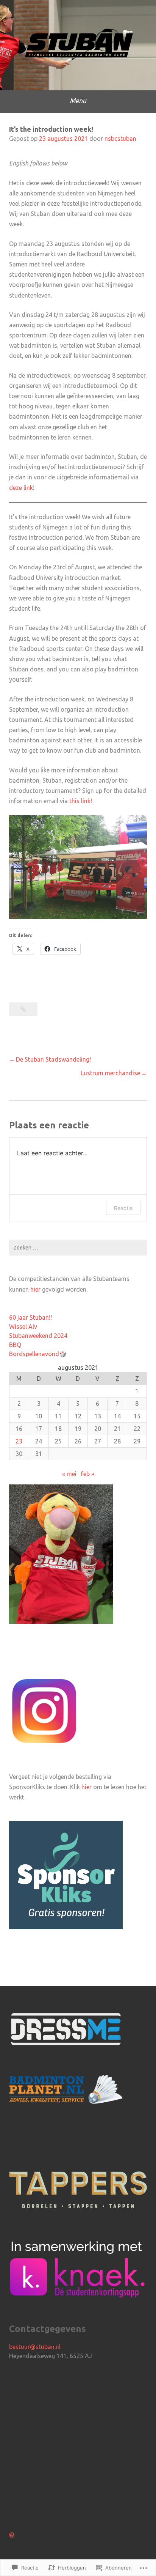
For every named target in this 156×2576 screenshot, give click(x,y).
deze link (21, 488)
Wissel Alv (23, 1327)
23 (19, 1441)
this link (80, 801)
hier (35, 1289)
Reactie (123, 1208)
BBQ (15, 1345)
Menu (78, 101)
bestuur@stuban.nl (35, 2347)
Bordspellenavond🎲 (38, 1354)
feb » (88, 1474)
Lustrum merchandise (110, 1073)
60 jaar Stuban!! (30, 1317)
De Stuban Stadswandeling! (53, 1059)
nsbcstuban (120, 139)
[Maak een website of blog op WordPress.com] (12, 2535)
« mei (69, 1474)
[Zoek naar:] (78, 1248)
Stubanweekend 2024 (38, 1336)
